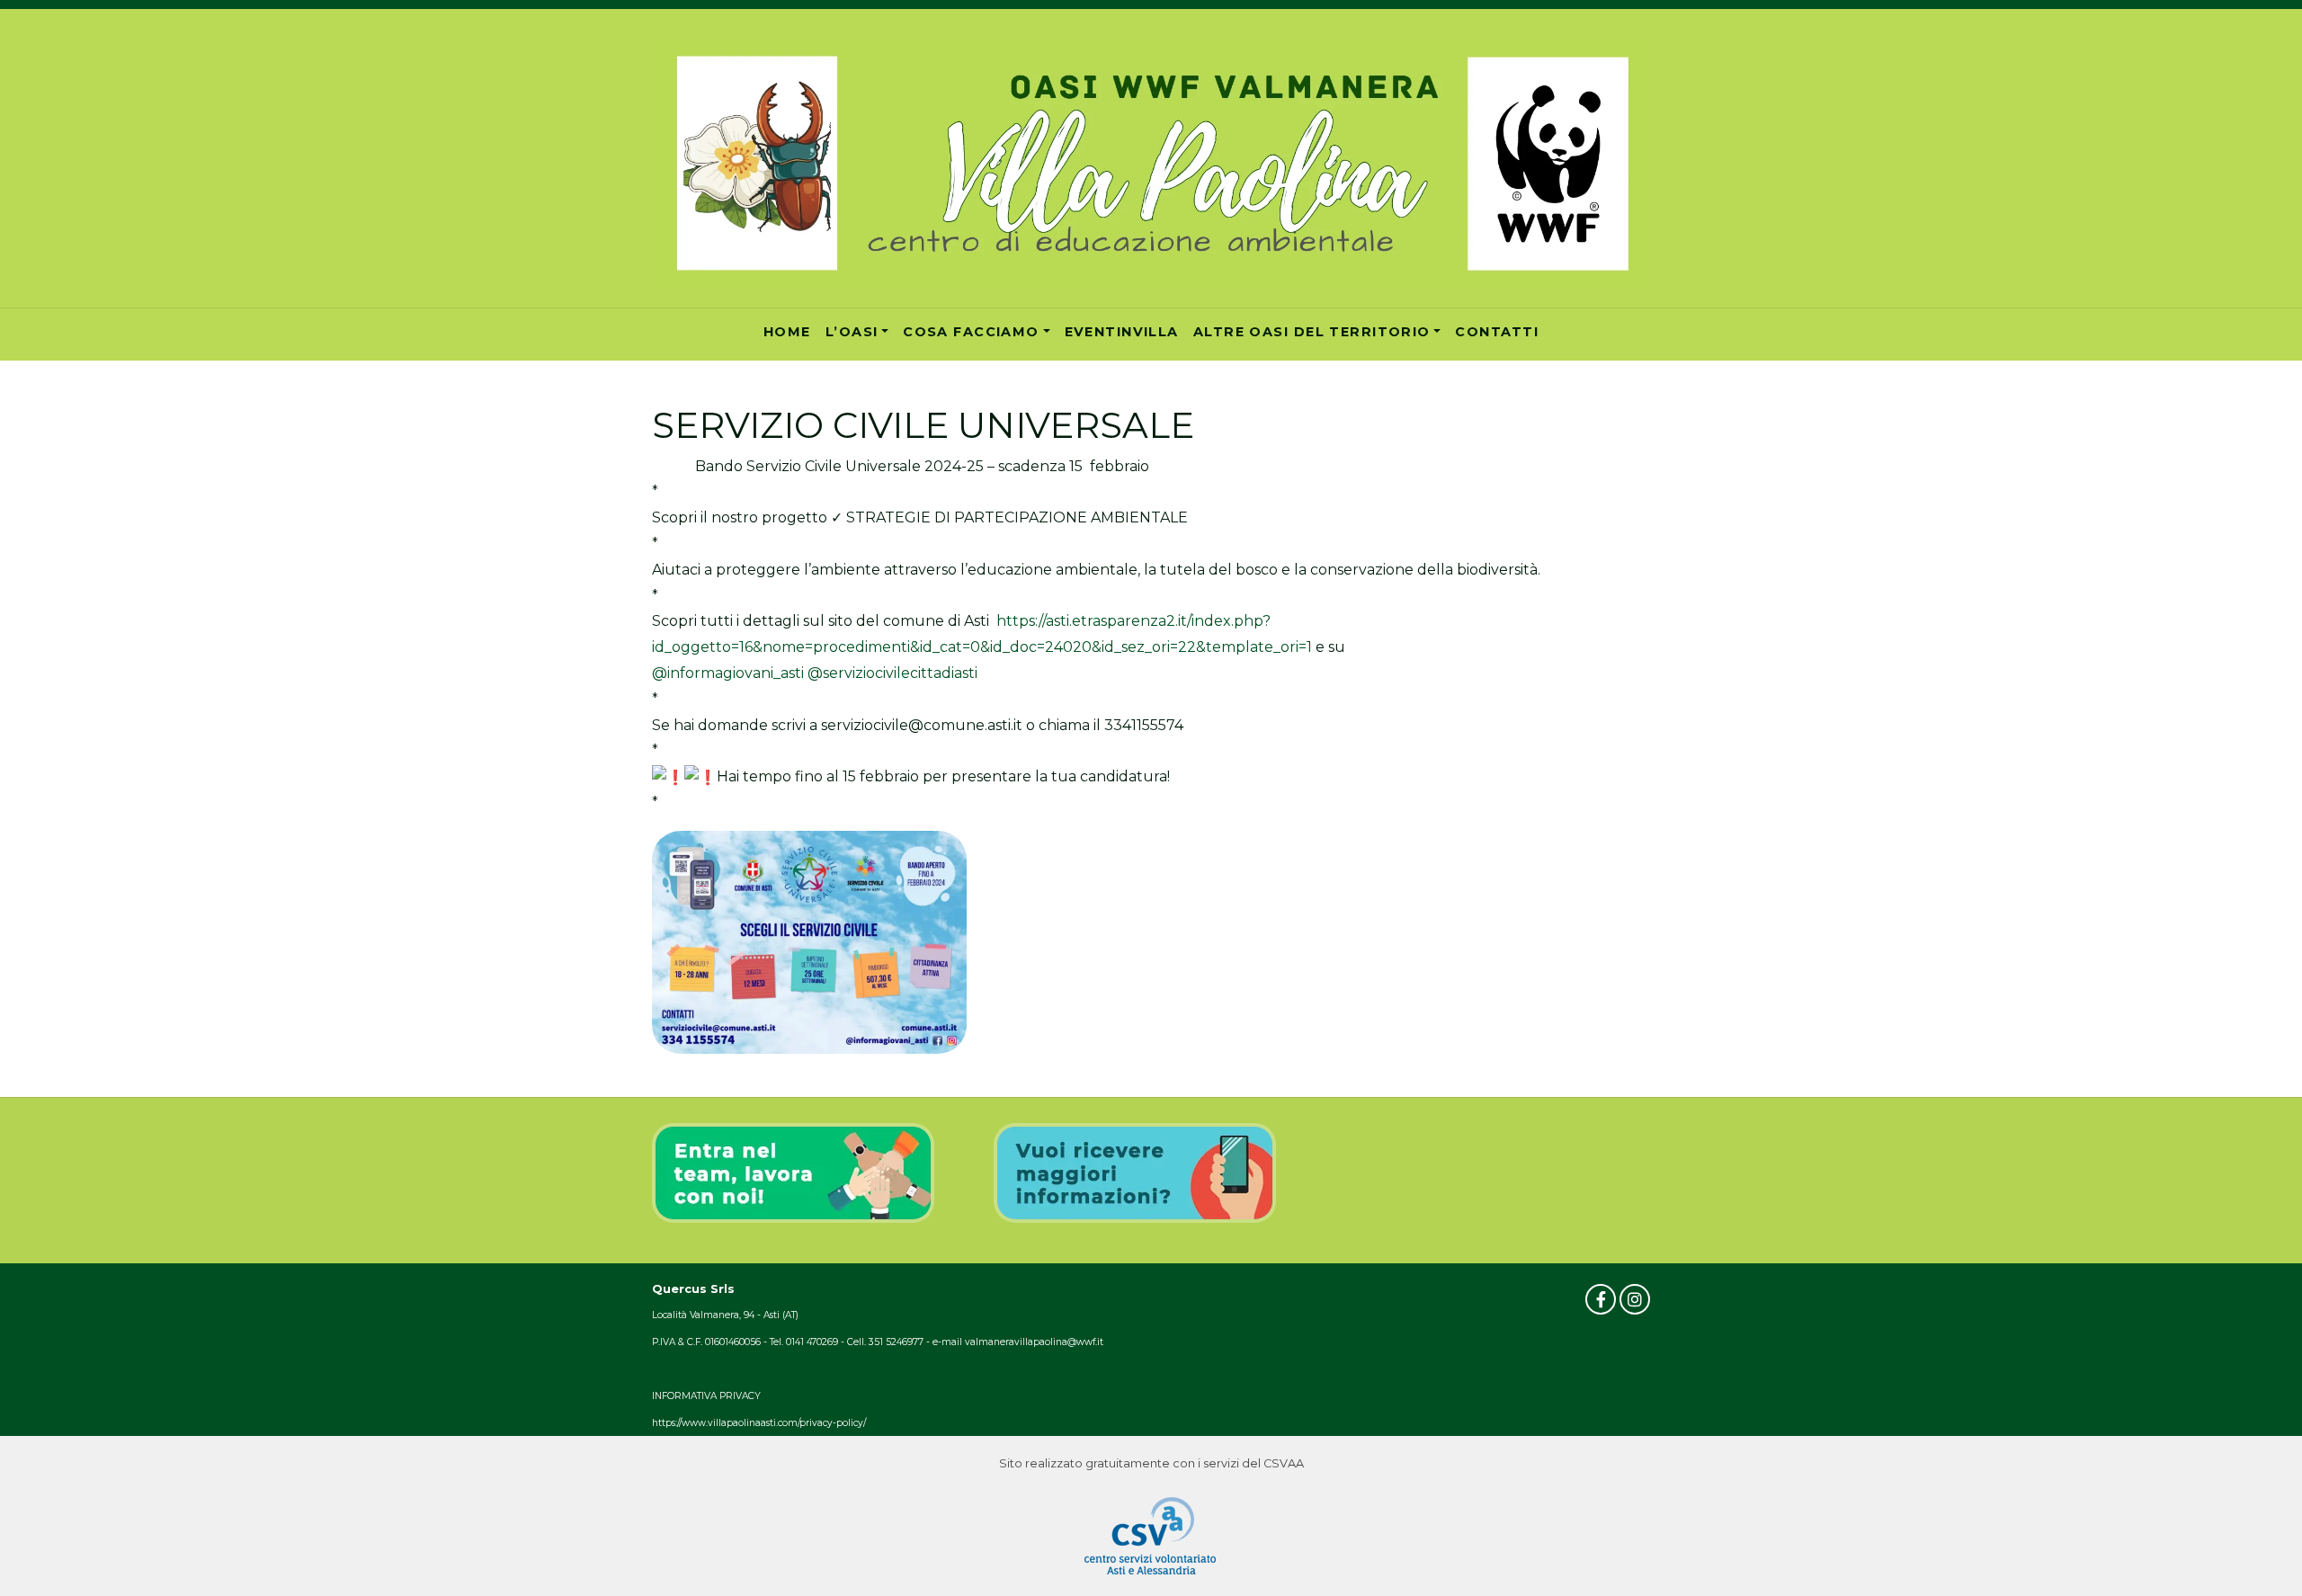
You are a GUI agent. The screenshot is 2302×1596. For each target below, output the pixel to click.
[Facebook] (1601, 1299)
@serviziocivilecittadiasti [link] (892, 673)
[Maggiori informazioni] (1135, 1172)
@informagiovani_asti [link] (728, 673)
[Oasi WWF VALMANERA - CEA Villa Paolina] (1151, 162)
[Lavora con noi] (794, 1172)
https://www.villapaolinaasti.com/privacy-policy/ (759, 1423)
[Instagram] (1635, 1299)
